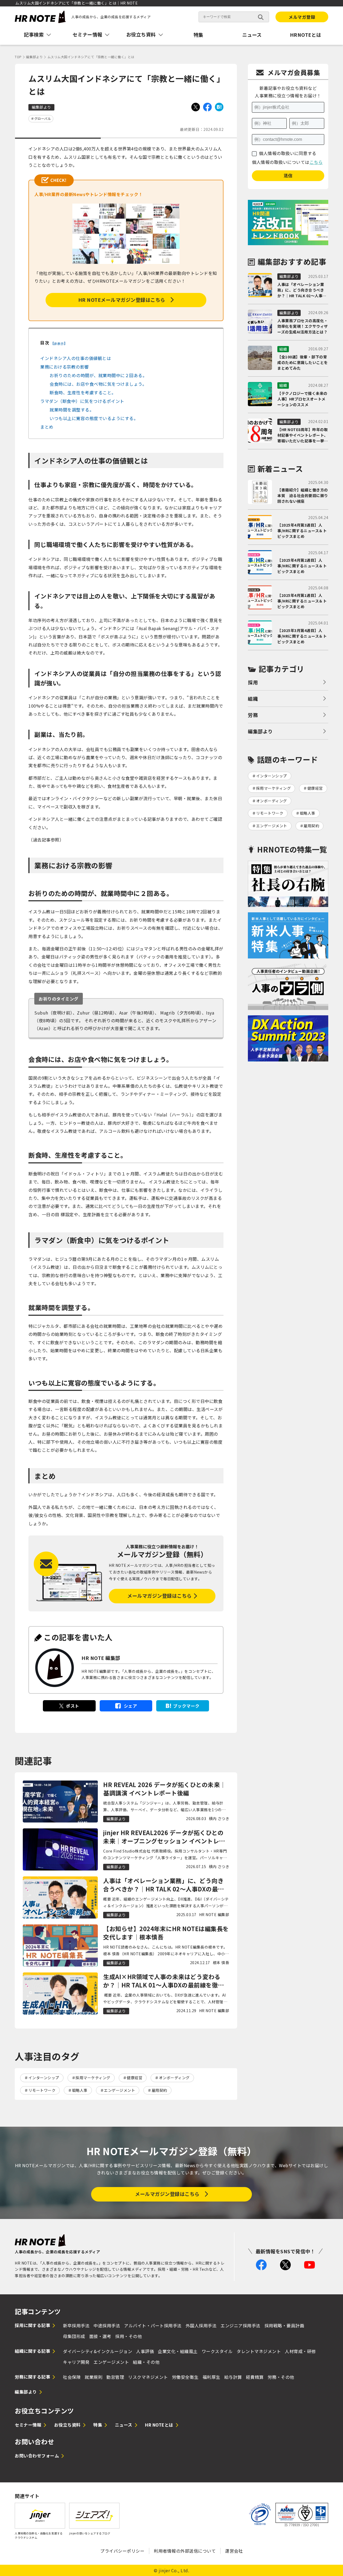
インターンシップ (44, 2078)
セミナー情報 (28, 2425)
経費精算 (255, 2377)
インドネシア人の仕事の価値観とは (76, 358)
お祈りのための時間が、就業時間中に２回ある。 (98, 375)
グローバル (43, 118)
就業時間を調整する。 (72, 410)
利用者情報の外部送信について (185, 2551)
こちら (316, 162)
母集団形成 (74, 2336)
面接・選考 (100, 2336)
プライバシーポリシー (122, 2551)
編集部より (260, 731)
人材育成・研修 (300, 2351)
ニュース (252, 35)
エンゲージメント (120, 2090)
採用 (253, 682)
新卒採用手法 (76, 2325)
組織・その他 (146, 2362)
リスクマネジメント (148, 2377)
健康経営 (135, 2078)
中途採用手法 (107, 2325)
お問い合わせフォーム (37, 2456)
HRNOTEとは (306, 35)
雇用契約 (159, 2090)
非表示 (59, 343)
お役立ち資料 (67, 2425)
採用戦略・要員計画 (284, 2325)
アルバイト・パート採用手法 (153, 2325)
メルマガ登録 (302, 17)
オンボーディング (174, 2078)
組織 (253, 699)
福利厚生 (211, 2377)
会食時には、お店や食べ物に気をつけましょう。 (98, 384)
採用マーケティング (93, 2078)
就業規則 (94, 2377)
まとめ (47, 427)
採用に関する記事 (32, 2325)
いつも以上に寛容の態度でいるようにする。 (94, 418)
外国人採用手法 (201, 2325)
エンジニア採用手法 (241, 2325)
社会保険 (72, 2377)
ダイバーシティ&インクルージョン (98, 2351)
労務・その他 (281, 2377)
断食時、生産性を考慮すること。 (83, 392)
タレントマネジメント (259, 2351)
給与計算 (233, 2377)
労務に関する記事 (32, 2377)
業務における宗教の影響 (65, 367)
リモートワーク (42, 2090)
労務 (253, 715)
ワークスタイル (217, 2351)
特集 (198, 35)
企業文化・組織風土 (178, 2351)
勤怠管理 (115, 2377)
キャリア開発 (76, 2362)
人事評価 (145, 2351)
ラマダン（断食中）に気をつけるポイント (82, 401)
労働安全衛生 (185, 2377)
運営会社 (234, 2551)
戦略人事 (80, 2090)
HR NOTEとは (159, 2425)
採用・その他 (128, 2336)
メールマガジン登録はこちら (160, 1596)
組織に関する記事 (32, 2351)
